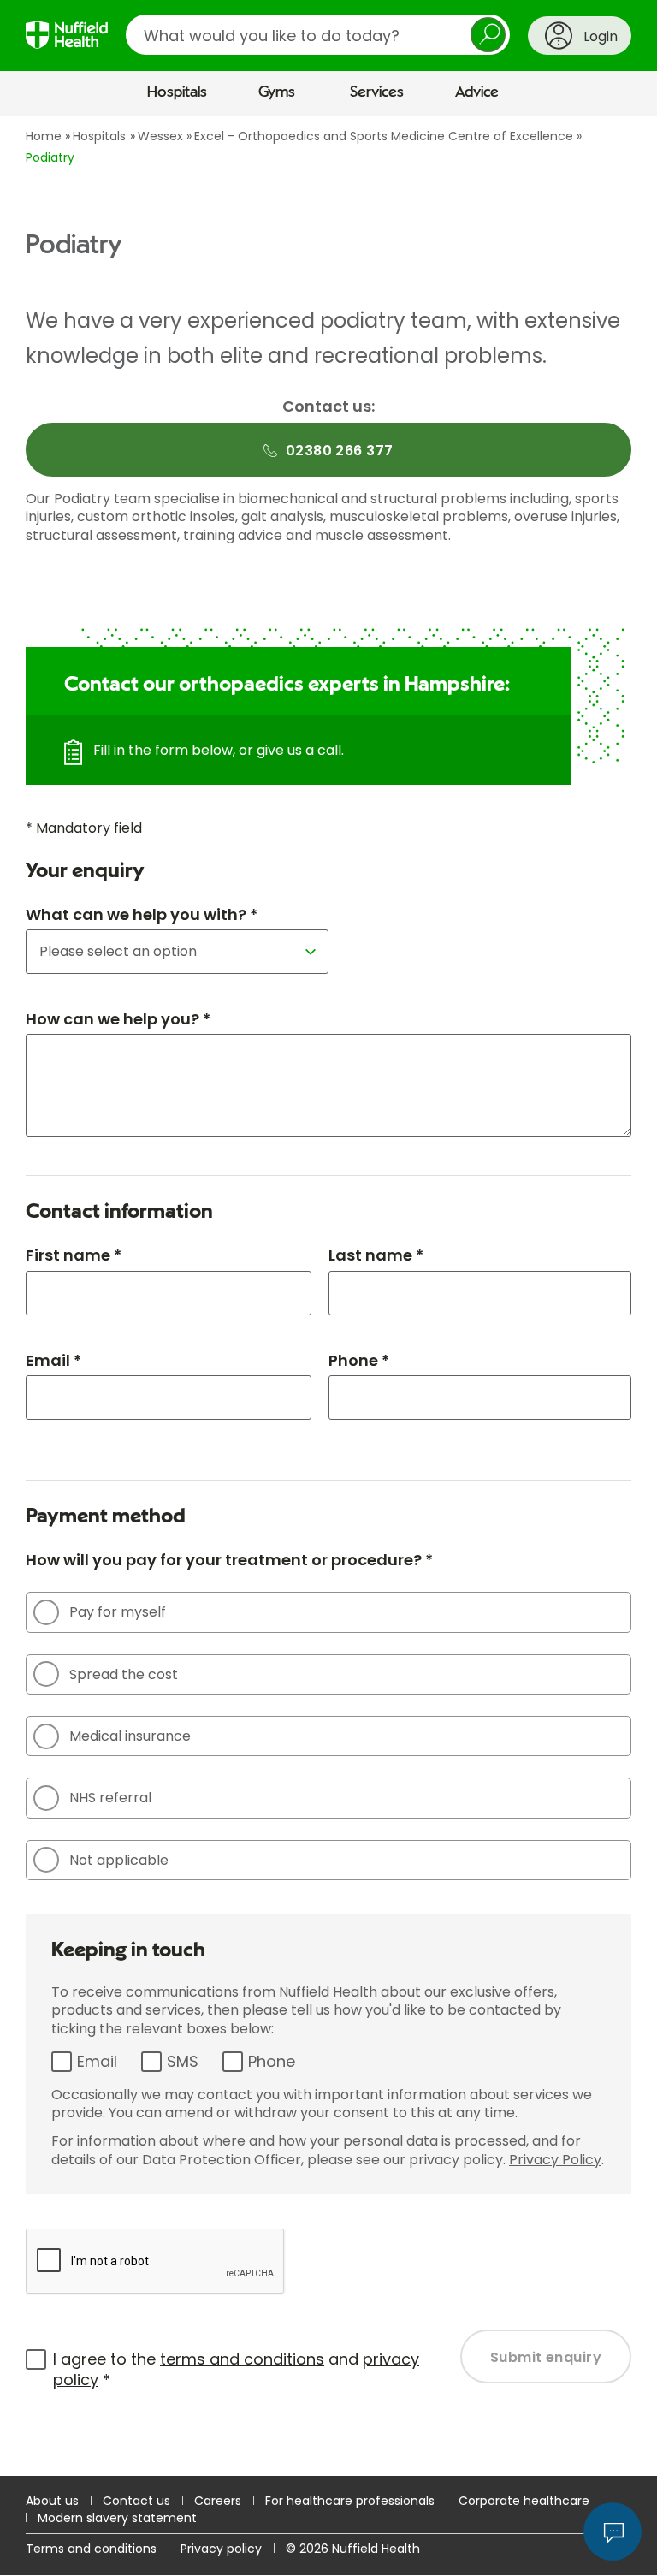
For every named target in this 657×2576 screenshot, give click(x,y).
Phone (272, 2061)
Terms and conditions (91, 2549)
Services (377, 92)
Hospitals (177, 92)
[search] (318, 35)
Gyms (277, 92)
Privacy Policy (555, 2160)
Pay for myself (118, 1612)
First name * (74, 1255)
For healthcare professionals (350, 2501)
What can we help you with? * (142, 914)
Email (97, 2061)
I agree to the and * (236, 2369)
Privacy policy (221, 2549)
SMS (183, 2061)
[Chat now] (613, 2531)
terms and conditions (242, 2359)
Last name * (376, 1255)
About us (52, 2501)
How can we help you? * (118, 1019)
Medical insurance (130, 1736)
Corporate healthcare (524, 2501)
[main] (328, 1296)
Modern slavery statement (117, 2518)
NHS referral (110, 1798)
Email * (53, 1360)
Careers (218, 2501)
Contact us (136, 2501)
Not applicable (119, 1860)
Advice (477, 92)
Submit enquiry (546, 2357)
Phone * (359, 1360)
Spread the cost (124, 1674)
